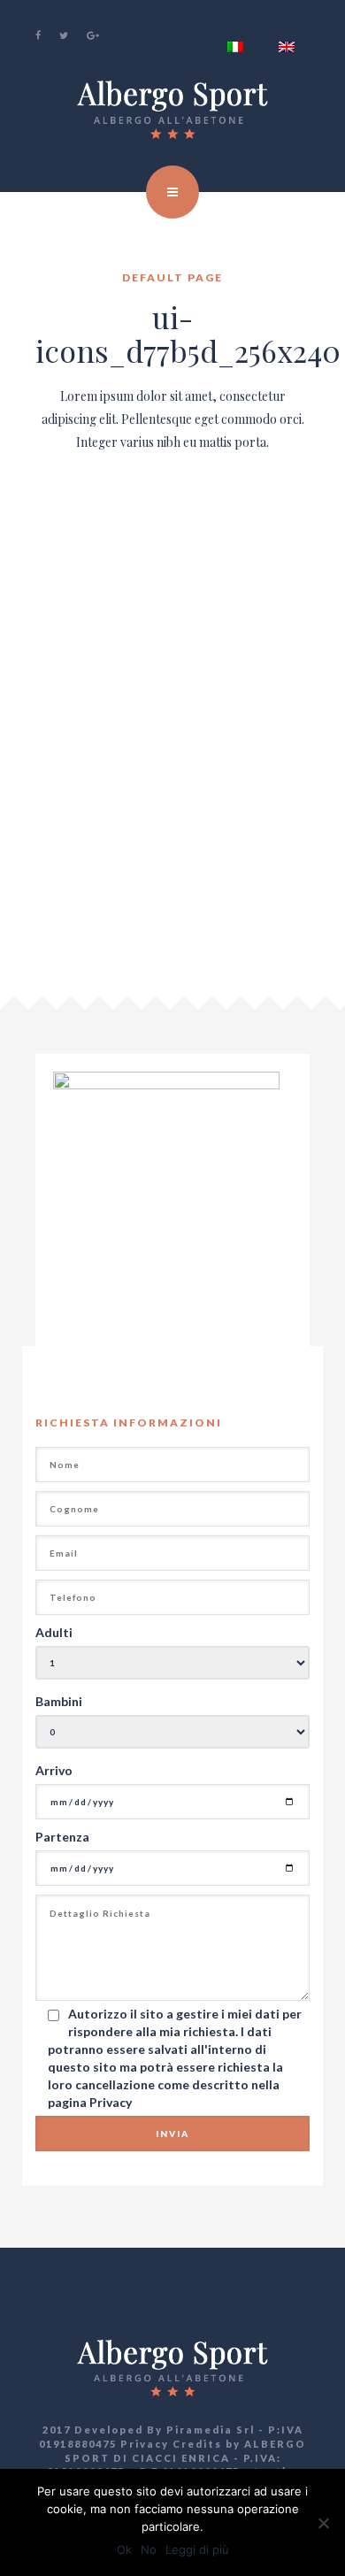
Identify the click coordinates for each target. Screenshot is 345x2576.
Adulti (54, 1632)
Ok (124, 2549)
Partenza (62, 1837)
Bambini (59, 1701)
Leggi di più (197, 2549)
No (149, 2549)
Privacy (111, 2102)
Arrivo (54, 1770)
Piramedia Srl (211, 2430)
